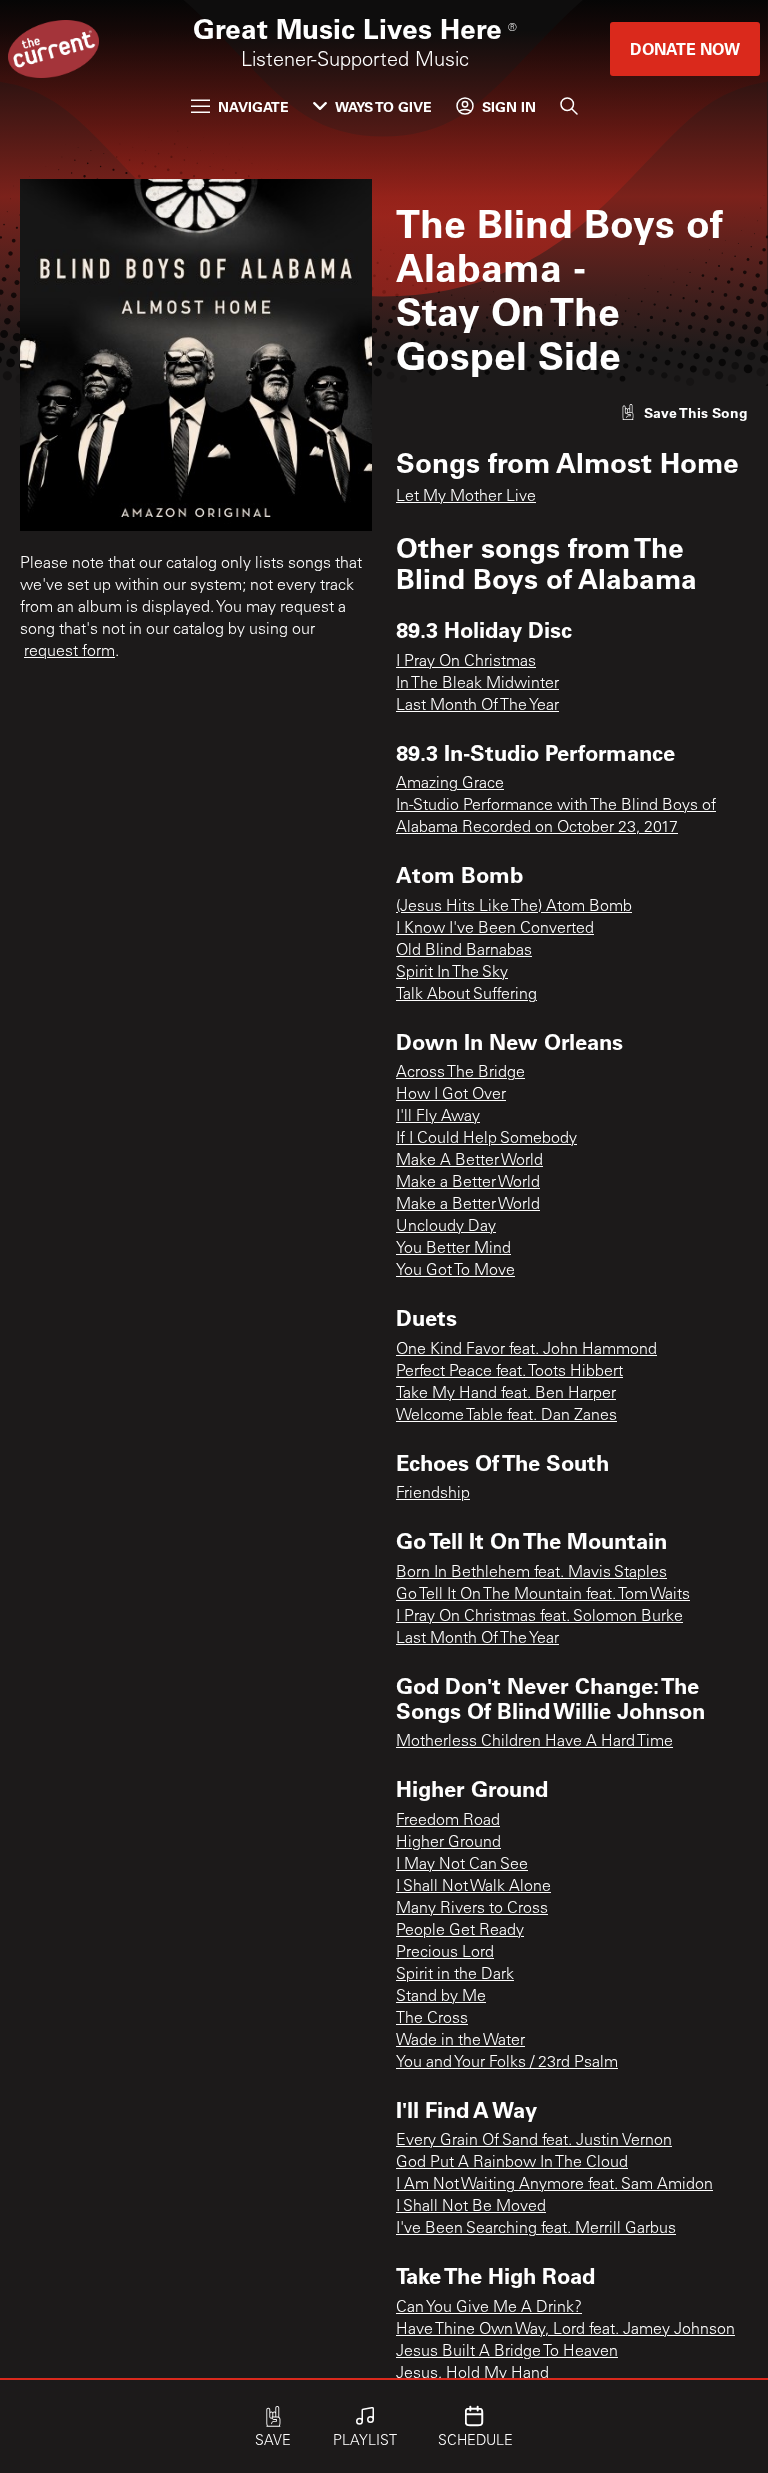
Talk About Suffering (466, 995)
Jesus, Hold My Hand (472, 2374)
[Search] (569, 106)
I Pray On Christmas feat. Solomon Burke (539, 1617)
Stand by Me (441, 1997)
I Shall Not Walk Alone (473, 1887)
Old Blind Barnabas (464, 951)
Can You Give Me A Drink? (489, 2308)
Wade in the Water (460, 2041)
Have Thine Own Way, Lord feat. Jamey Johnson (565, 2330)
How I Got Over (451, 1095)
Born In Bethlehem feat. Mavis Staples (531, 1573)
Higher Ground (448, 1843)
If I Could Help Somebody (486, 1139)
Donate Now (685, 48)
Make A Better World (469, 1161)
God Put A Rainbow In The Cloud (512, 2163)
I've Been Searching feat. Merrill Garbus (536, 2229)
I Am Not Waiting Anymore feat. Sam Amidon (554, 2185)
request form (69, 652)
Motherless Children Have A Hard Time (534, 1742)
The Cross (432, 2019)
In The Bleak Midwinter (477, 684)
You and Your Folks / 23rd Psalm (507, 2063)
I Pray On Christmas (466, 662)
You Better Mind (453, 1249)
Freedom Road (448, 1821)
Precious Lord (445, 1953)
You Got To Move (455, 1271)
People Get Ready (460, 1931)
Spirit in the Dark (455, 1975)
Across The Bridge (460, 1073)
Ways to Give (383, 106)
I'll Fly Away (438, 1117)
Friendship (433, 1494)
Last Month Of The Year (477, 706)
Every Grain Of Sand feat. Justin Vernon (534, 2141)
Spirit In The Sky (452, 973)
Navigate (253, 106)
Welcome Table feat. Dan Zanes (506, 1416)
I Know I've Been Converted (495, 929)
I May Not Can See (462, 1865)
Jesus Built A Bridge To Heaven (507, 2352)
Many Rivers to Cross (472, 1909)
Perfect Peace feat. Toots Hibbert (509, 1372)
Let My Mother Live (466, 497)
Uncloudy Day (446, 1227)
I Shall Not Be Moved (471, 2207)
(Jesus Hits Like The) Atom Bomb (514, 907)
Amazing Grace (450, 784)
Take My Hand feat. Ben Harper (506, 1394)
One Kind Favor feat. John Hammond (526, 1350)
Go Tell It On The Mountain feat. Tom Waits (543, 1595)
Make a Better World (468, 1183)
